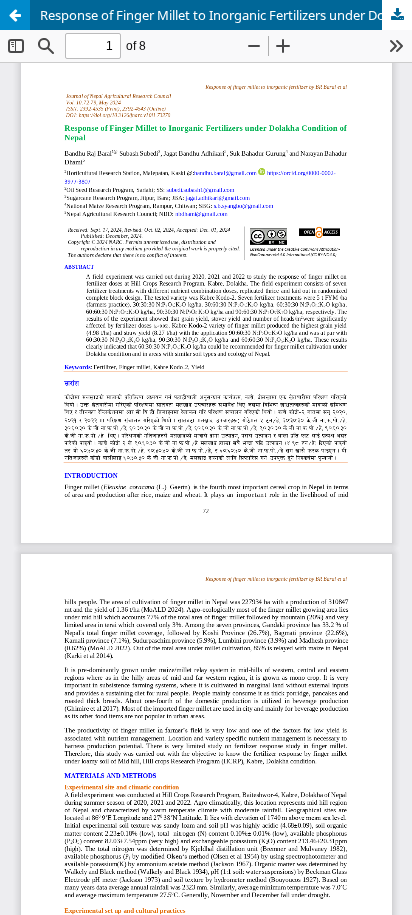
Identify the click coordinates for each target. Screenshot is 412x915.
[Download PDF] (397, 15)
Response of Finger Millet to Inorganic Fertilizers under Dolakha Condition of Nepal (226, 15)
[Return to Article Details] (15, 15)
